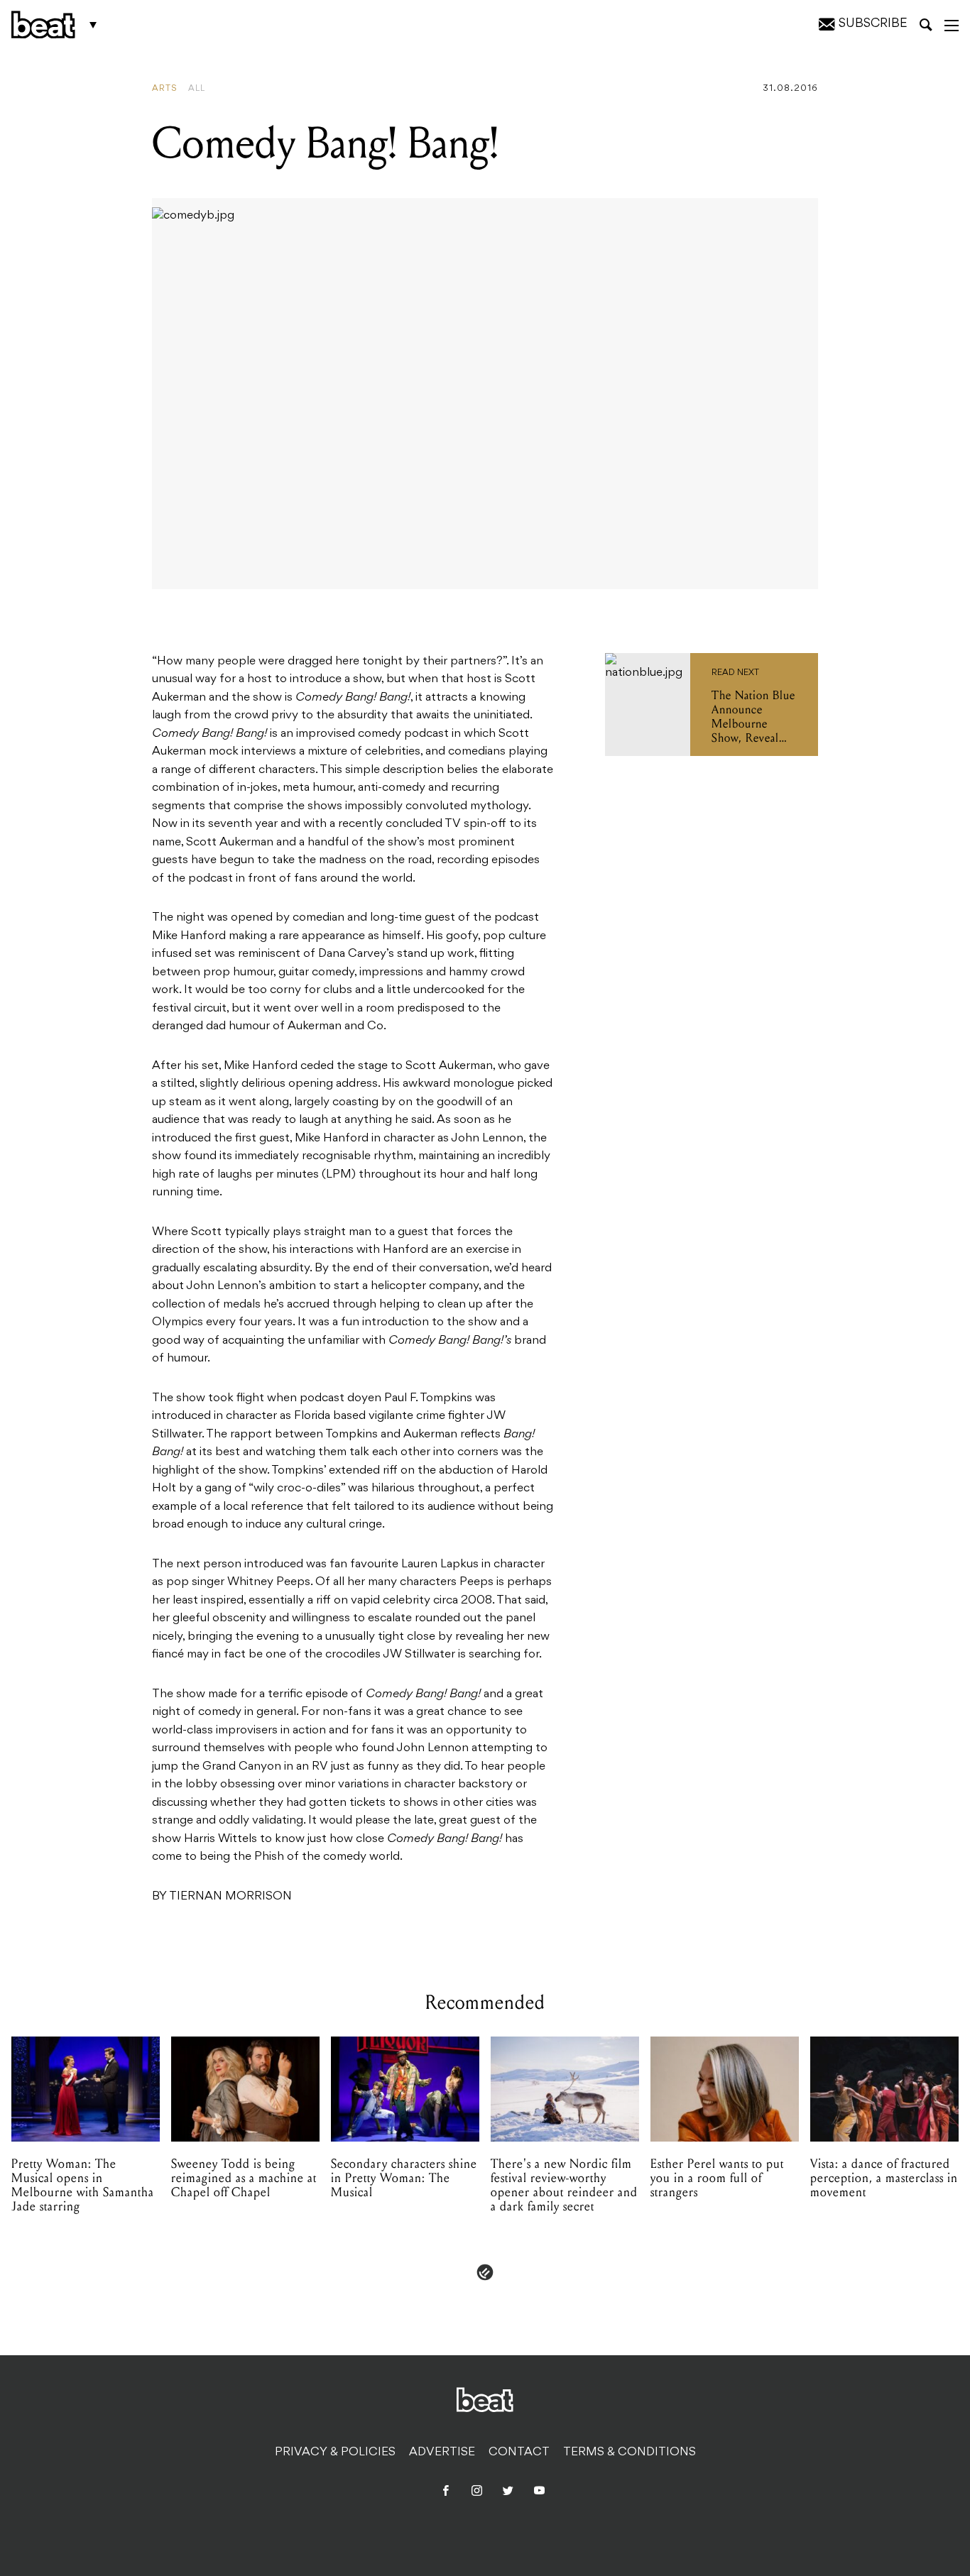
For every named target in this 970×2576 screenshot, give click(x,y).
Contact (519, 2452)
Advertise (442, 2452)
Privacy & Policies (335, 2452)
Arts (165, 89)
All (197, 89)
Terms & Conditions (630, 2452)
